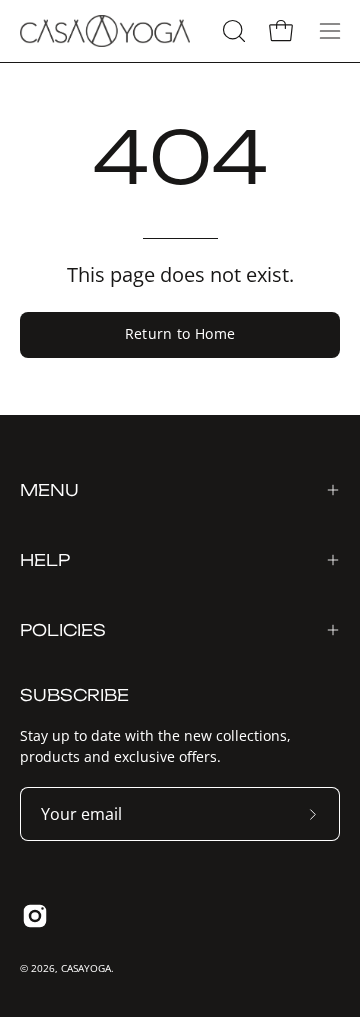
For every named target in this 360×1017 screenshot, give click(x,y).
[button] (232, 31)
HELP (45, 560)
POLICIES (63, 630)
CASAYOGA (86, 968)
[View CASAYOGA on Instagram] (35, 916)
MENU (49, 490)
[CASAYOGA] (105, 31)
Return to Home (180, 333)
